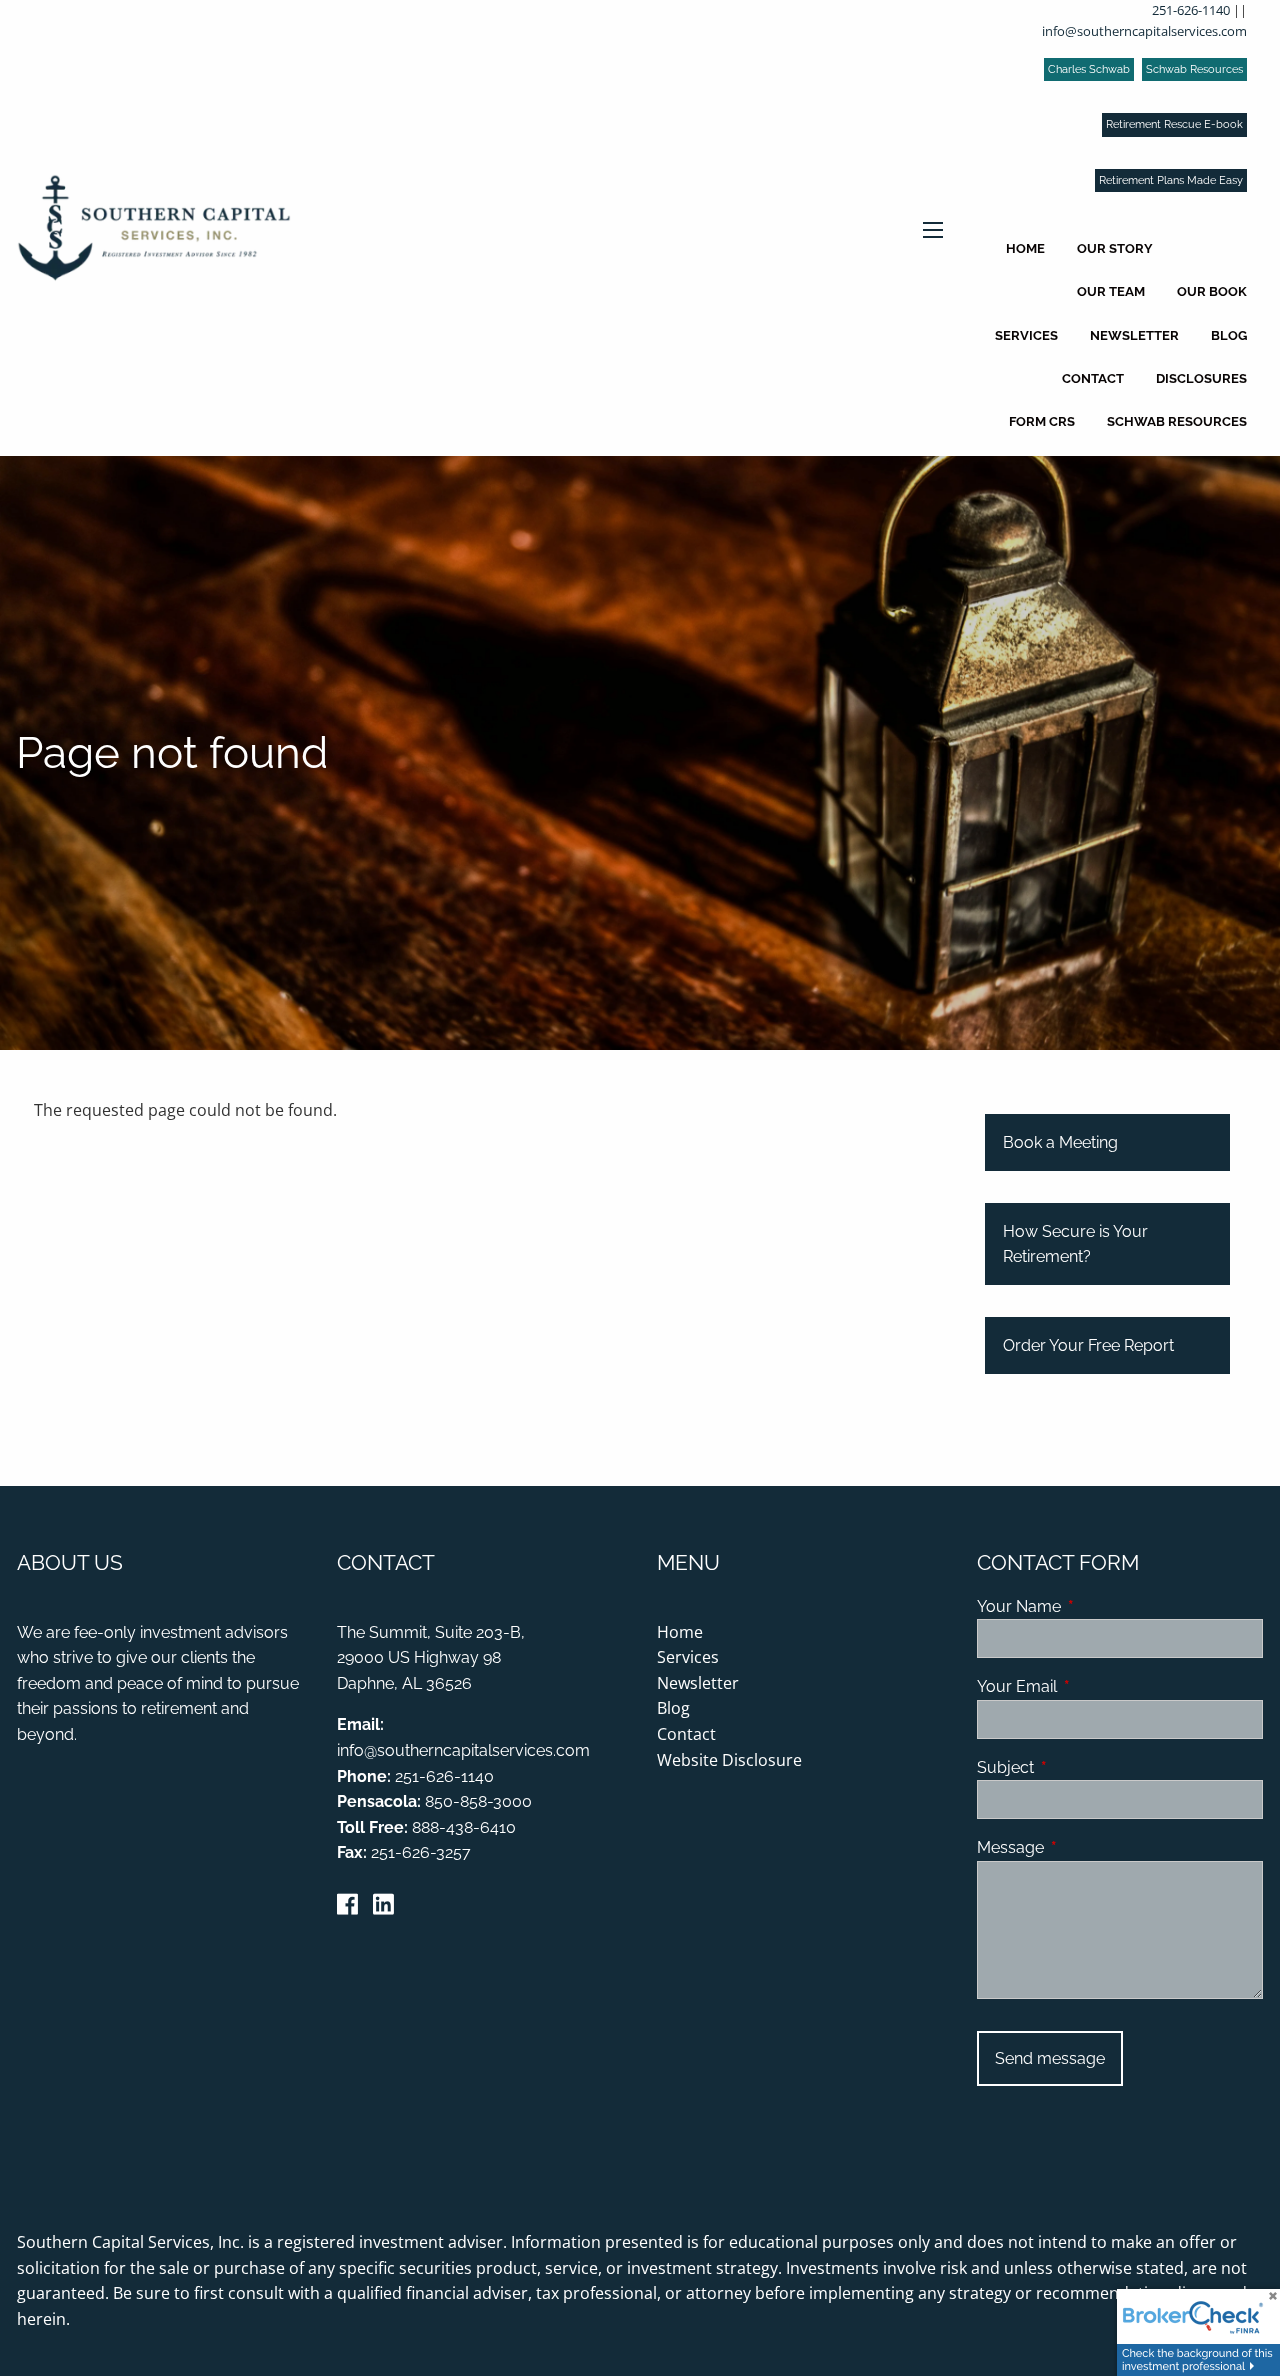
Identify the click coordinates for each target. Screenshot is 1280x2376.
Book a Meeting (1060, 1142)
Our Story (1115, 248)
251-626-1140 (1191, 10)
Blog (1229, 335)
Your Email (1094, 1686)
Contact (1093, 378)
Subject (1082, 1767)
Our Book (1212, 291)
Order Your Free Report (1088, 1345)
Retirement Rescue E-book (1174, 124)
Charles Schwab (1089, 69)
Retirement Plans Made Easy (1171, 180)
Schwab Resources (1194, 69)
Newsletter (1134, 335)
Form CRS (1042, 421)
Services (1026, 335)
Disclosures (1201, 378)
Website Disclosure (729, 1760)
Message (1087, 1847)
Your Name (1096, 1606)
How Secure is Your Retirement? (1075, 1244)
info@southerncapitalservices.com (1144, 31)
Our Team (1111, 291)
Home (1025, 248)
